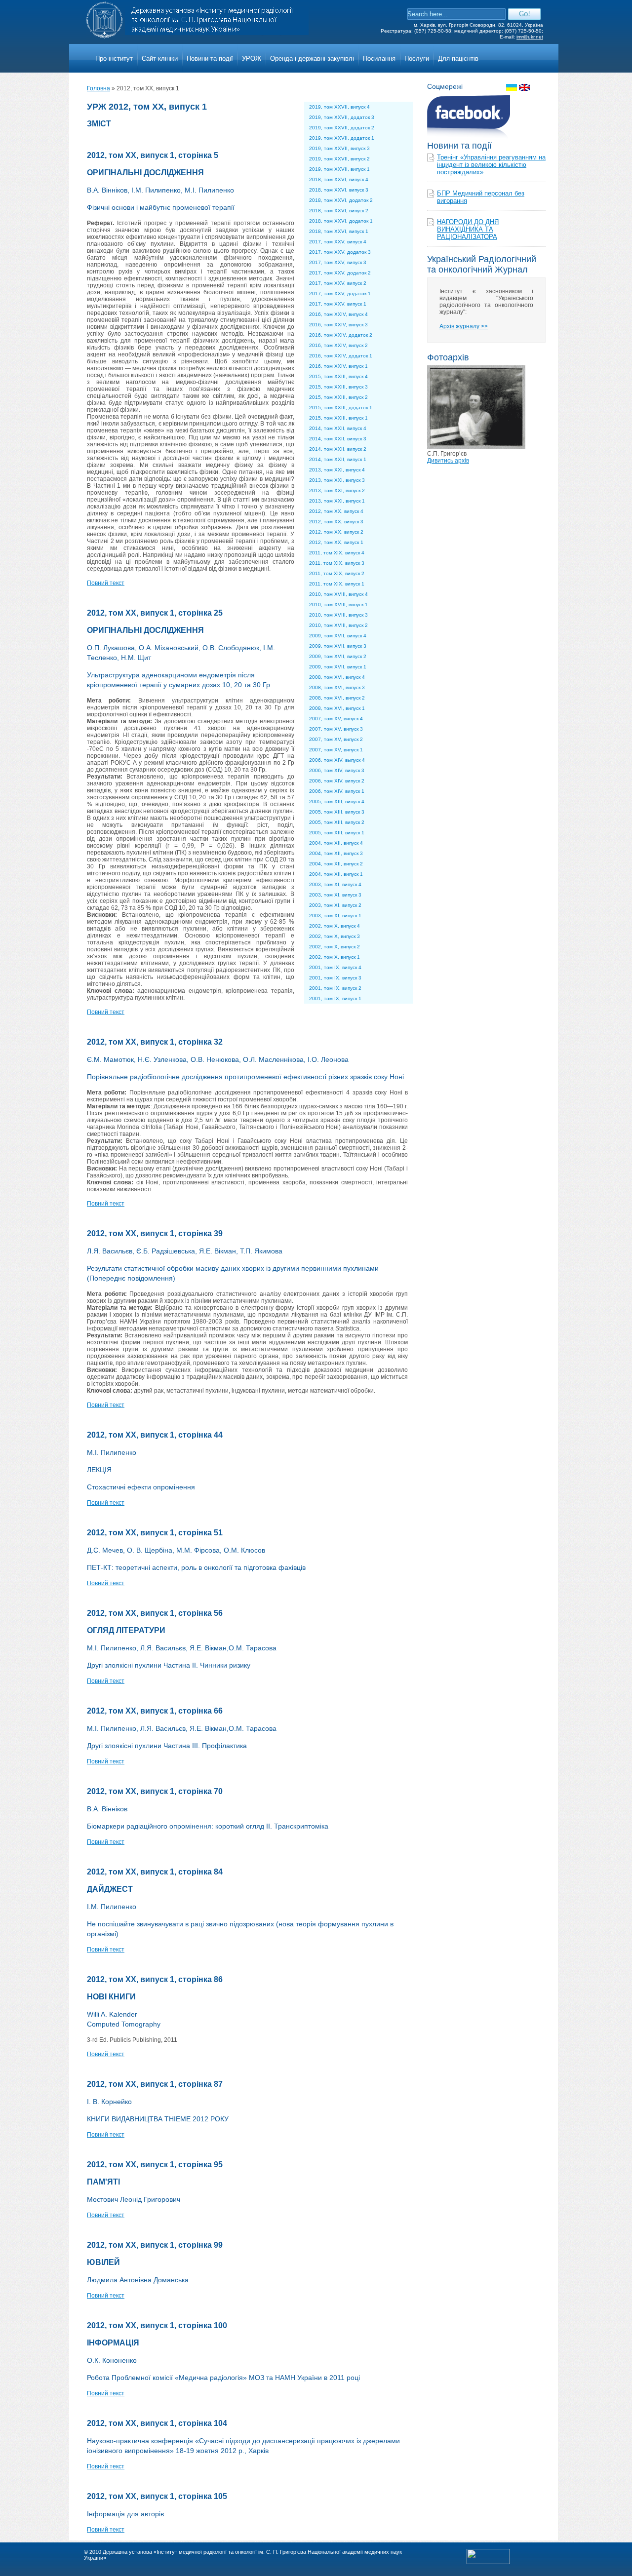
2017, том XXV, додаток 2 (340, 273)
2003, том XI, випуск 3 (335, 895)
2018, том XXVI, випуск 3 (339, 190)
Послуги (417, 59)
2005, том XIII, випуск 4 (337, 801)
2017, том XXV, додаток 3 (340, 252)
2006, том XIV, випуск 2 (337, 781)
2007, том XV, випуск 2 (336, 739)
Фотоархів (448, 357)
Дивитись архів (448, 461)
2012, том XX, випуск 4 (336, 511)
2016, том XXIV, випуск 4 (338, 314)
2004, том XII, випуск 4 (336, 843)
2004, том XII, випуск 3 (336, 853)
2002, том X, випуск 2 (335, 947)
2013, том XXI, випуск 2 (337, 490)
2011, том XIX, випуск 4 (337, 553)
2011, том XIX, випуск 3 (337, 563)
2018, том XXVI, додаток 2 (341, 200)
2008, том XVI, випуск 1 (337, 708)
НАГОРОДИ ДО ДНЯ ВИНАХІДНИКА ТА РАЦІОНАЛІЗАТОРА (468, 229)
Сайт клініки (160, 59)
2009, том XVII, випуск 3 (338, 646)
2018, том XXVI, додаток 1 (341, 221)
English (524, 87)
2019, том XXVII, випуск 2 (339, 159)
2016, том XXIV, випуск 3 (338, 325)
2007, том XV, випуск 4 (336, 719)
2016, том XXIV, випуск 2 (338, 345)
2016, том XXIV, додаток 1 (341, 356)
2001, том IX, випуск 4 (335, 967)
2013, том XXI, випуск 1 (337, 501)
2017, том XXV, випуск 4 (338, 242)
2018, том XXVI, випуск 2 (339, 211)
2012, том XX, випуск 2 (336, 532)
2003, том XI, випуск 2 (335, 905)
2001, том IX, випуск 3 (335, 978)
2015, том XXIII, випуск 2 (338, 397)
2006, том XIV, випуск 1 (337, 791)
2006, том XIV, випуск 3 (337, 770)
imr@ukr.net (530, 37)
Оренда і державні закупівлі (312, 59)
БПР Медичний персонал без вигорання (481, 197)
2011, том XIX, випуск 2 (337, 573)
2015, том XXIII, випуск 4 (338, 376)
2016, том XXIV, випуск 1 (338, 366)
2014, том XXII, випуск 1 (338, 459)
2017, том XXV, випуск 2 (338, 283)
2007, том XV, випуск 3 (336, 729)
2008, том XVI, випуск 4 (337, 677)
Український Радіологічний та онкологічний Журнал (482, 264)
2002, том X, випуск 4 (335, 926)
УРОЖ (252, 59)
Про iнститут (114, 59)
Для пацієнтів (458, 59)
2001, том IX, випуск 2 (335, 988)
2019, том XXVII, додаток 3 (342, 117)
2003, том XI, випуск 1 (335, 916)
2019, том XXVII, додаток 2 (342, 128)
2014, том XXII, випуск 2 (338, 449)
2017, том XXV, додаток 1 (340, 293)
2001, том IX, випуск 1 (335, 998)
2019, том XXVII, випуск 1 (339, 169)
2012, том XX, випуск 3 (336, 522)
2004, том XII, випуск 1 (336, 874)
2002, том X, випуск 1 (335, 957)
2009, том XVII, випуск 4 (338, 636)
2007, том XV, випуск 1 (336, 750)
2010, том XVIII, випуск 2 (338, 625)
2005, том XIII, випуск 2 (337, 822)
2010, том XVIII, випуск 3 (338, 615)
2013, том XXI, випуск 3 (337, 480)
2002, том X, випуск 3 (335, 936)
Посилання (379, 59)
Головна (99, 88)
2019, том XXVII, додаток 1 (342, 138)
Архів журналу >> (464, 326)
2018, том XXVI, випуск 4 (339, 179)
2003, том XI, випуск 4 (335, 884)
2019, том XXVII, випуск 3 (339, 148)
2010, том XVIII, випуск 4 (338, 594)
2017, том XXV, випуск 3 (338, 262)
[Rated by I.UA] (488, 2562)
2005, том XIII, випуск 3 (337, 812)
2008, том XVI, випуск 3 (337, 687)
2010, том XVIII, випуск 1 (338, 605)
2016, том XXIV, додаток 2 (341, 335)
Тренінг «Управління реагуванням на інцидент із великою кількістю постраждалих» (491, 165)
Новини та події (210, 59)
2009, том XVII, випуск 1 (338, 667)
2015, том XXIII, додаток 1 (341, 408)
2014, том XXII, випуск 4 (338, 428)
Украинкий (512, 87)
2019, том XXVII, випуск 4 (339, 107)
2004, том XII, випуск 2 (336, 864)
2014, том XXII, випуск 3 (338, 439)
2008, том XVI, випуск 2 (337, 698)
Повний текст (106, 583)
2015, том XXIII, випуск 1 (338, 418)
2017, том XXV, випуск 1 (338, 304)
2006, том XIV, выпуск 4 (337, 760)
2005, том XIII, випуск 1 (337, 833)
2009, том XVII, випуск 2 (338, 656)
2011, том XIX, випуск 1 (337, 584)
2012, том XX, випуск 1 (336, 542)
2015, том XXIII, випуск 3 (338, 387)
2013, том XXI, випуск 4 (337, 470)
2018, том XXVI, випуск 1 (339, 231)
